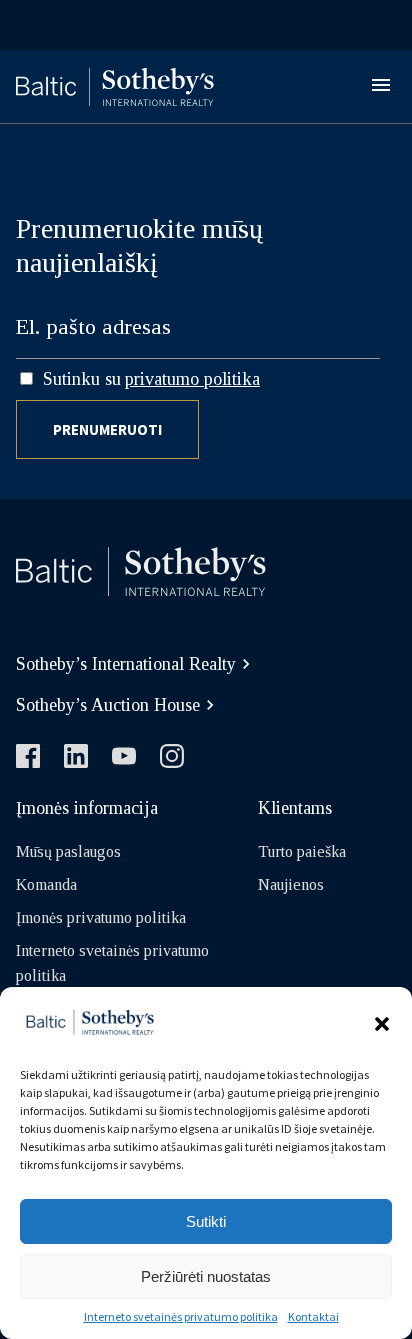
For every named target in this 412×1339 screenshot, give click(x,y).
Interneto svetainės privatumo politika (181, 1316)
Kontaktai (313, 1316)
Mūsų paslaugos (68, 851)
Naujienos (291, 884)
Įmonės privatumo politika (101, 917)
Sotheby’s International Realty (126, 664)
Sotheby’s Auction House (108, 705)
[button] (382, 1024)
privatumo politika (192, 379)
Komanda (46, 884)
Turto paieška (302, 851)
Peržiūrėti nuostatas (206, 1276)
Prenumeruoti (107, 429)
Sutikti (206, 1221)
